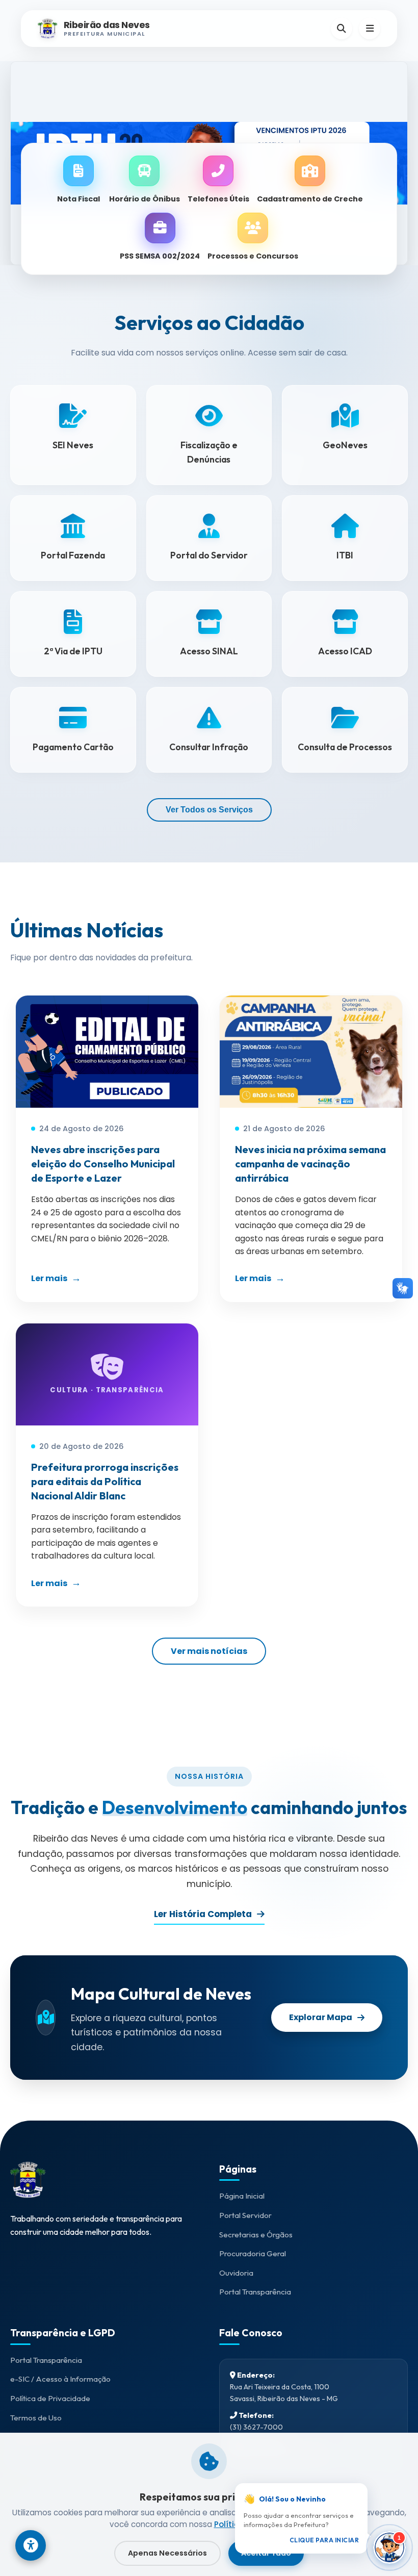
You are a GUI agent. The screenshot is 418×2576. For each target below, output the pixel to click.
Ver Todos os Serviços (209, 810)
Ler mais (49, 1278)
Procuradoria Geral (253, 2253)
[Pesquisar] (342, 29)
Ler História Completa (203, 1914)
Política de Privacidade (50, 2398)
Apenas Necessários (167, 2553)
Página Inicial (242, 2196)
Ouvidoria (236, 2273)
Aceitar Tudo (266, 2553)
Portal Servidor (245, 2215)
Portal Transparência (255, 2292)
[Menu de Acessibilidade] (31, 2545)
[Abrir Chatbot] (389, 2547)
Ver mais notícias (209, 1651)
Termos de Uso (36, 2418)
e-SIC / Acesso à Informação (60, 2379)
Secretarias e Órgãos (256, 2235)
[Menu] (370, 29)
